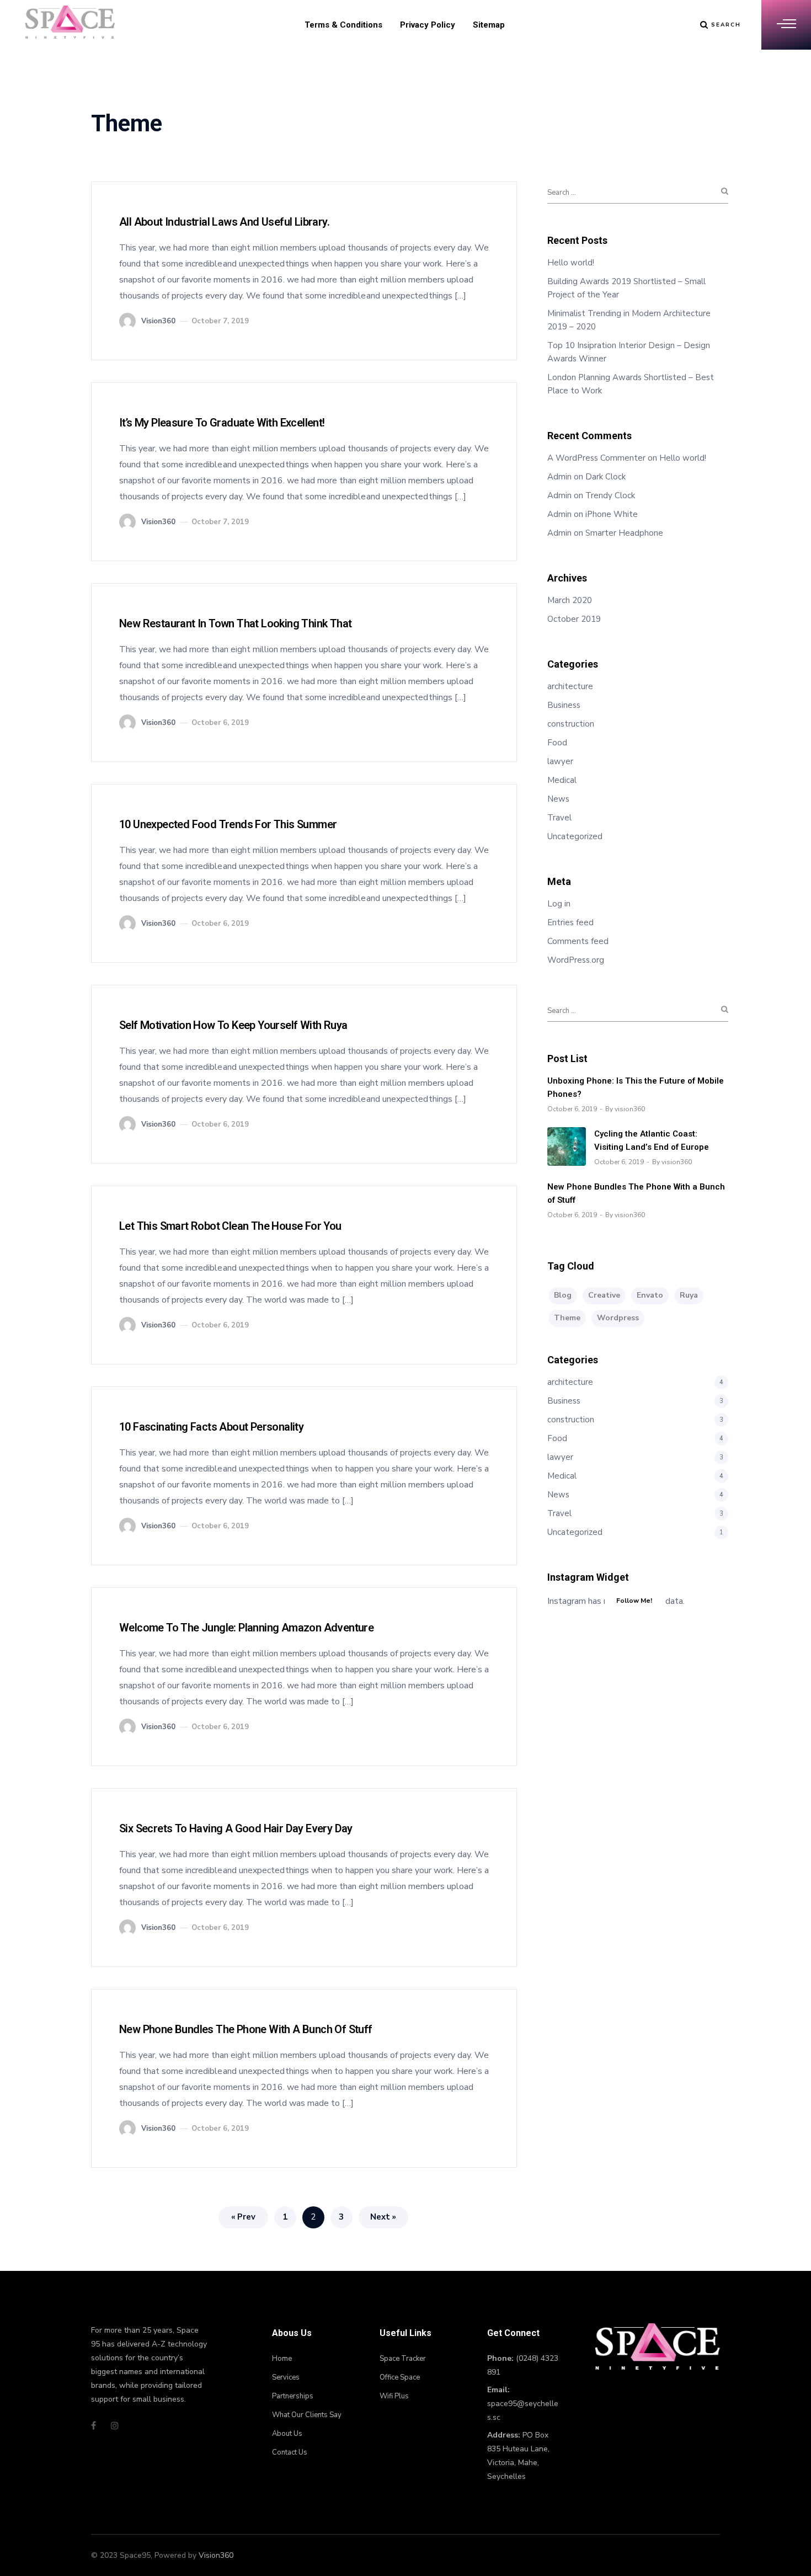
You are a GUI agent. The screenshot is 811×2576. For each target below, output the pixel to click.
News (558, 799)
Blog (563, 1295)
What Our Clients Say (307, 2415)
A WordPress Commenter (596, 458)
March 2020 (570, 600)
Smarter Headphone (624, 533)
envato (650, 1295)
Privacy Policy (428, 25)
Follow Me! (634, 1601)
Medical (562, 780)
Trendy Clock (610, 495)
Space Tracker (403, 2359)
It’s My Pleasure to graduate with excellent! (222, 423)
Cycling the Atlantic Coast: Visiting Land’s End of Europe (652, 1140)
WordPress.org (576, 960)
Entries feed (570, 922)
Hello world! (571, 263)
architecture (570, 686)
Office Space (400, 2377)
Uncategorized (575, 836)
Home (282, 2359)
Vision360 (216, 2555)
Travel (559, 818)
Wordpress (618, 1318)
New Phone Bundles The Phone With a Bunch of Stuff (246, 2029)
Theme (567, 1318)
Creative (604, 1295)
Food (557, 743)
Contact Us (290, 2452)
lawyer (560, 761)
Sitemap (489, 25)
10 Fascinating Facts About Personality (211, 1427)
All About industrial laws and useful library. (224, 222)
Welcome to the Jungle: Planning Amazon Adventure (246, 1628)
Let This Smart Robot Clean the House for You (230, 1226)
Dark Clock (605, 477)
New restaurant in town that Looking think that (235, 623)
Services (286, 2377)
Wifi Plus (394, 2396)
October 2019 (574, 619)
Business (564, 705)
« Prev (243, 2217)
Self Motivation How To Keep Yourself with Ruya (233, 1025)
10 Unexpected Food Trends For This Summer (228, 824)
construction (571, 724)
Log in (559, 904)
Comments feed (578, 941)
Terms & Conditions (343, 25)
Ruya (689, 1295)
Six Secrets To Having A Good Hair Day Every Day (236, 1828)
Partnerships (293, 2396)
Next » (383, 2217)
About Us (287, 2434)
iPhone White (612, 514)
